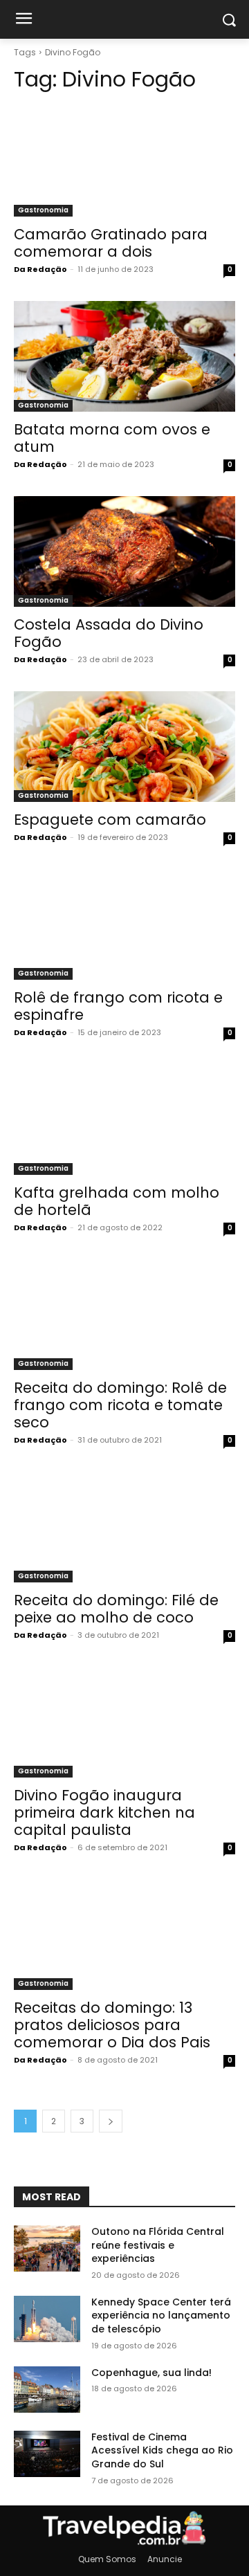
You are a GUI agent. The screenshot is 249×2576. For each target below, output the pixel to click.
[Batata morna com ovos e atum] (124, 356)
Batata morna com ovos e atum (112, 438)
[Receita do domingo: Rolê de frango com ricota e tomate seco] (124, 1315)
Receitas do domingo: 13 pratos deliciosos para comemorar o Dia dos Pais (112, 2025)
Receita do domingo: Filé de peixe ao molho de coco (116, 1609)
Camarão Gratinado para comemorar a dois (111, 243)
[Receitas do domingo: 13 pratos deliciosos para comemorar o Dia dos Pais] (124, 1935)
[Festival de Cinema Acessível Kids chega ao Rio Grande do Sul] (47, 2454)
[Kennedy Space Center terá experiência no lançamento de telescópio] (47, 2319)
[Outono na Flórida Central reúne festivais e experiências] (47, 2248)
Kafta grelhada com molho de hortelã (117, 1201)
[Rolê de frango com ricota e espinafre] (124, 924)
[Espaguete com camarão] (124, 747)
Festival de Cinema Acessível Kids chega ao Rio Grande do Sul (162, 2450)
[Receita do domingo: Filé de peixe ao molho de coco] (124, 1527)
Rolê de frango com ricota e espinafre (118, 1006)
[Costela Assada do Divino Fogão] (124, 551)
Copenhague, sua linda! (151, 2373)
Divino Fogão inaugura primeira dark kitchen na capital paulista (104, 1812)
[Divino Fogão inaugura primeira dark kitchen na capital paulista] (124, 1722)
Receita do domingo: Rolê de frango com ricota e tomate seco (120, 1405)
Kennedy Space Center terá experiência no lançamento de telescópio (161, 2315)
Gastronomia (43, 210)
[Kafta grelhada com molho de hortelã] (124, 1120)
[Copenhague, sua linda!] (47, 2390)
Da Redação (40, 269)
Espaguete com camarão (110, 820)
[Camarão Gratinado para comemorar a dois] (124, 161)
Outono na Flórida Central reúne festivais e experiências (158, 2245)
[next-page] (111, 2121)
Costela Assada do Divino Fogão (109, 633)
